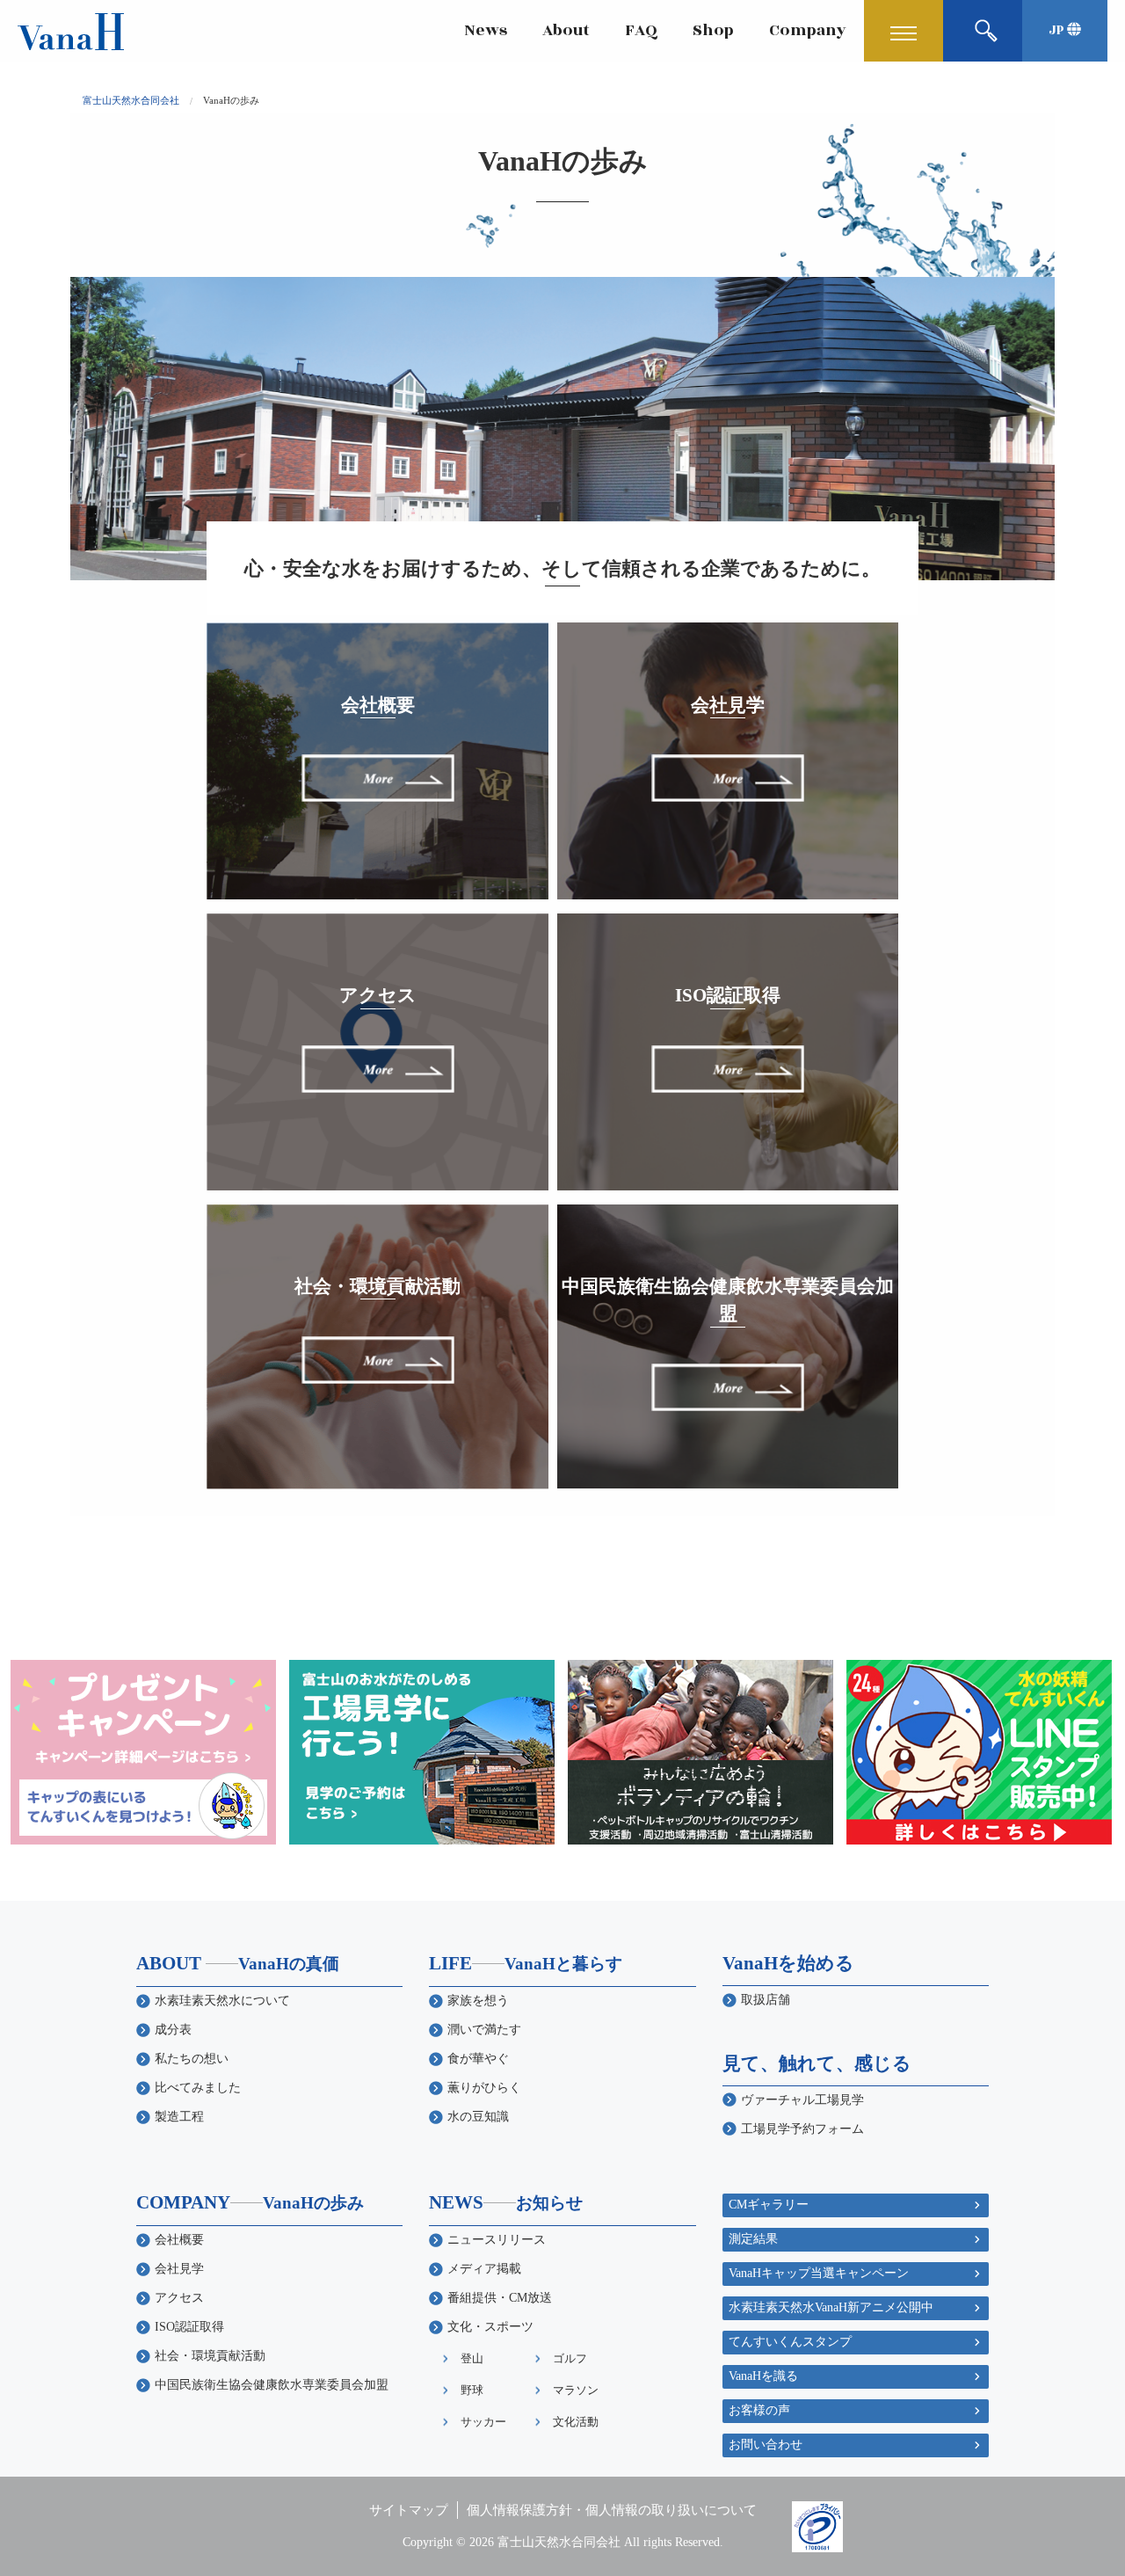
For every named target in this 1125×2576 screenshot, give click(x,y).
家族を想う (478, 2001)
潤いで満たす (484, 2030)
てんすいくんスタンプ (790, 2342)
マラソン (576, 2390)
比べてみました (198, 2088)
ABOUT (238, 1963)
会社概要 (179, 2240)
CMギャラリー (769, 2205)
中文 (1011, 118)
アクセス (179, 2298)
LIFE (526, 1963)
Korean (1021, 95)
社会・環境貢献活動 (210, 2356)
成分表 (173, 2030)
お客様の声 (759, 2410)
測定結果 (753, 2239)
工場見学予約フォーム (802, 2129)
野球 (472, 2390)
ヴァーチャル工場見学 (802, 2100)
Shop (713, 30)
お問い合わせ (766, 2445)
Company (808, 30)
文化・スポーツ (490, 2327)
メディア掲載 (484, 2269)
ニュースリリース (497, 2240)
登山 (472, 2358)
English (1021, 73)
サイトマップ (409, 2510)
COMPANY (250, 2202)
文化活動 (576, 2422)
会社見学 (179, 2269)
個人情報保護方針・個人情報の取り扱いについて (612, 2510)
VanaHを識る (763, 2376)
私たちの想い (192, 2059)
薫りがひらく (484, 2088)
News (486, 30)
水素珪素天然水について (222, 2001)
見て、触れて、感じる (817, 2063)
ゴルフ (570, 2358)
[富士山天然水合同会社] (71, 30)
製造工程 (179, 2117)
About (566, 30)
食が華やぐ (478, 2059)
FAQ (641, 30)
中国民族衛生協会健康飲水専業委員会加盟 (272, 2385)
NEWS (506, 2202)
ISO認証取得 (189, 2327)
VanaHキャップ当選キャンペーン (819, 2273)
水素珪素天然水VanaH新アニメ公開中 (831, 2307)
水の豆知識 (478, 2117)
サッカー (483, 2422)
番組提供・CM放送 (500, 2298)
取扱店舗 (766, 2000)
